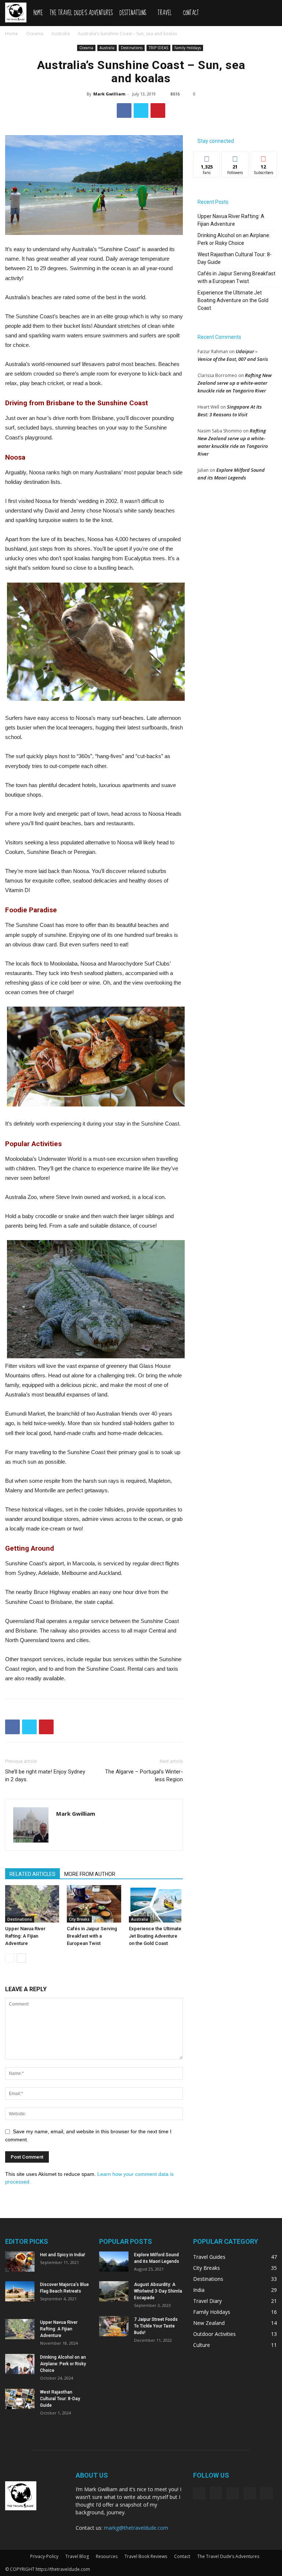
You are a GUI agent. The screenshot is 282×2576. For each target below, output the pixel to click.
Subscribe (264, 157)
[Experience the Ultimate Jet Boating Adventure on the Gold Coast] (156, 1904)
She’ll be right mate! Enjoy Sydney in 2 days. (45, 1776)
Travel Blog (77, 2556)
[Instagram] (216, 2493)
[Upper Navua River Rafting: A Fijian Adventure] (32, 1904)
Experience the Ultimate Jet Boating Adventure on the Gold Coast (155, 1936)
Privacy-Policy (44, 2556)
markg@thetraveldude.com (136, 2528)
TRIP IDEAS (158, 48)
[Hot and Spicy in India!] (20, 2262)
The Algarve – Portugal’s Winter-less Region (144, 1776)
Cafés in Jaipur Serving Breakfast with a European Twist (92, 1936)
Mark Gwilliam (109, 94)
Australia (61, 34)
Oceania (35, 34)
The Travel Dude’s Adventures (81, 13)
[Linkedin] (233, 2493)
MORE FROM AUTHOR (90, 1874)
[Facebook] (199, 2493)
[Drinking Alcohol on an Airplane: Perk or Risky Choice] (20, 2364)
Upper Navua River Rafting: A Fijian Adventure (25, 1936)
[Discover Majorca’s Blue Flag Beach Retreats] (20, 2291)
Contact (191, 13)
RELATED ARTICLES (32, 1874)
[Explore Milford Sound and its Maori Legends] (114, 2262)
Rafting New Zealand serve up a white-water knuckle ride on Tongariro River (235, 383)
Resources (107, 2556)
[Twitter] (250, 2493)
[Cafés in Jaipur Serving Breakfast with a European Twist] (94, 1904)
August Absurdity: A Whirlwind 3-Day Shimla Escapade (158, 2291)
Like (207, 157)
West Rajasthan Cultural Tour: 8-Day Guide (235, 258)
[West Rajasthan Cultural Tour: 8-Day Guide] (20, 2399)
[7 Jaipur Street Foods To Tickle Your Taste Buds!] (114, 2326)
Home (38, 13)
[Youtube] (267, 2493)
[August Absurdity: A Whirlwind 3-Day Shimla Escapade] (114, 2291)
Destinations (133, 13)
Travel (165, 13)
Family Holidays (188, 48)
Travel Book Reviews (146, 2556)
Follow (235, 157)
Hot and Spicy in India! (63, 2255)
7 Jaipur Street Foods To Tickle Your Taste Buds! (156, 2326)
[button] (268, 11)
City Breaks (79, 1919)
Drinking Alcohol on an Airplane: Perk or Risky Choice (234, 239)
